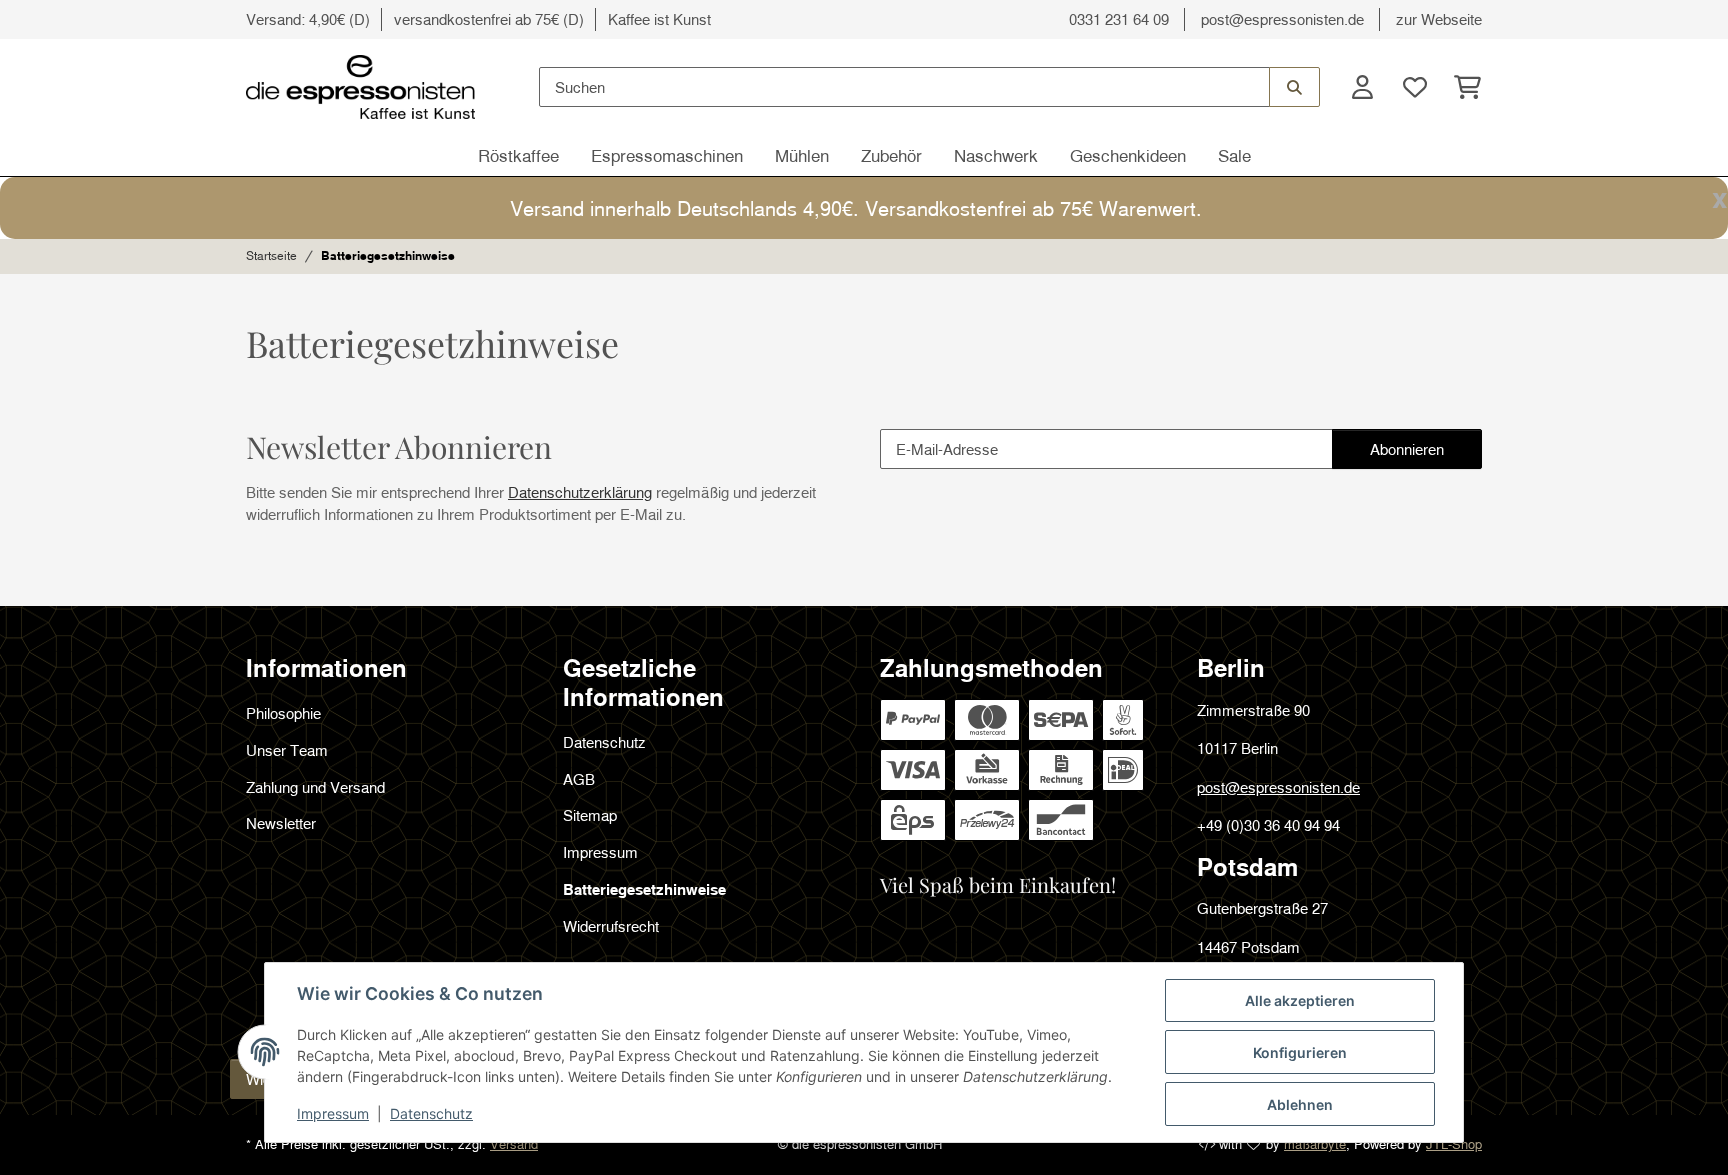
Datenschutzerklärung (580, 492)
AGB (579, 779)
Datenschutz (431, 1113)
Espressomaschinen (667, 155)
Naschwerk (996, 155)
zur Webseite (1439, 19)
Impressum (333, 1113)
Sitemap (590, 815)
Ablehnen (1300, 1104)
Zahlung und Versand (315, 787)
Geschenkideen (1128, 155)
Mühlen (802, 155)
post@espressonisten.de (1282, 19)
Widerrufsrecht (611, 926)
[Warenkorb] (1461, 87)
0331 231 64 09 (1119, 19)
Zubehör (891, 155)
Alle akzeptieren (1300, 1000)
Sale (1234, 155)
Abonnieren (1425, 454)
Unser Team (287, 750)
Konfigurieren (1300, 1052)
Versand (514, 1144)
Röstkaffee (518, 155)
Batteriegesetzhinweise (644, 889)
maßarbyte (1315, 1144)
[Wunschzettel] (1414, 87)
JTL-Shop (1454, 1144)
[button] (1362, 87)
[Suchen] (1294, 87)
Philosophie (283, 713)
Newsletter (281, 823)
